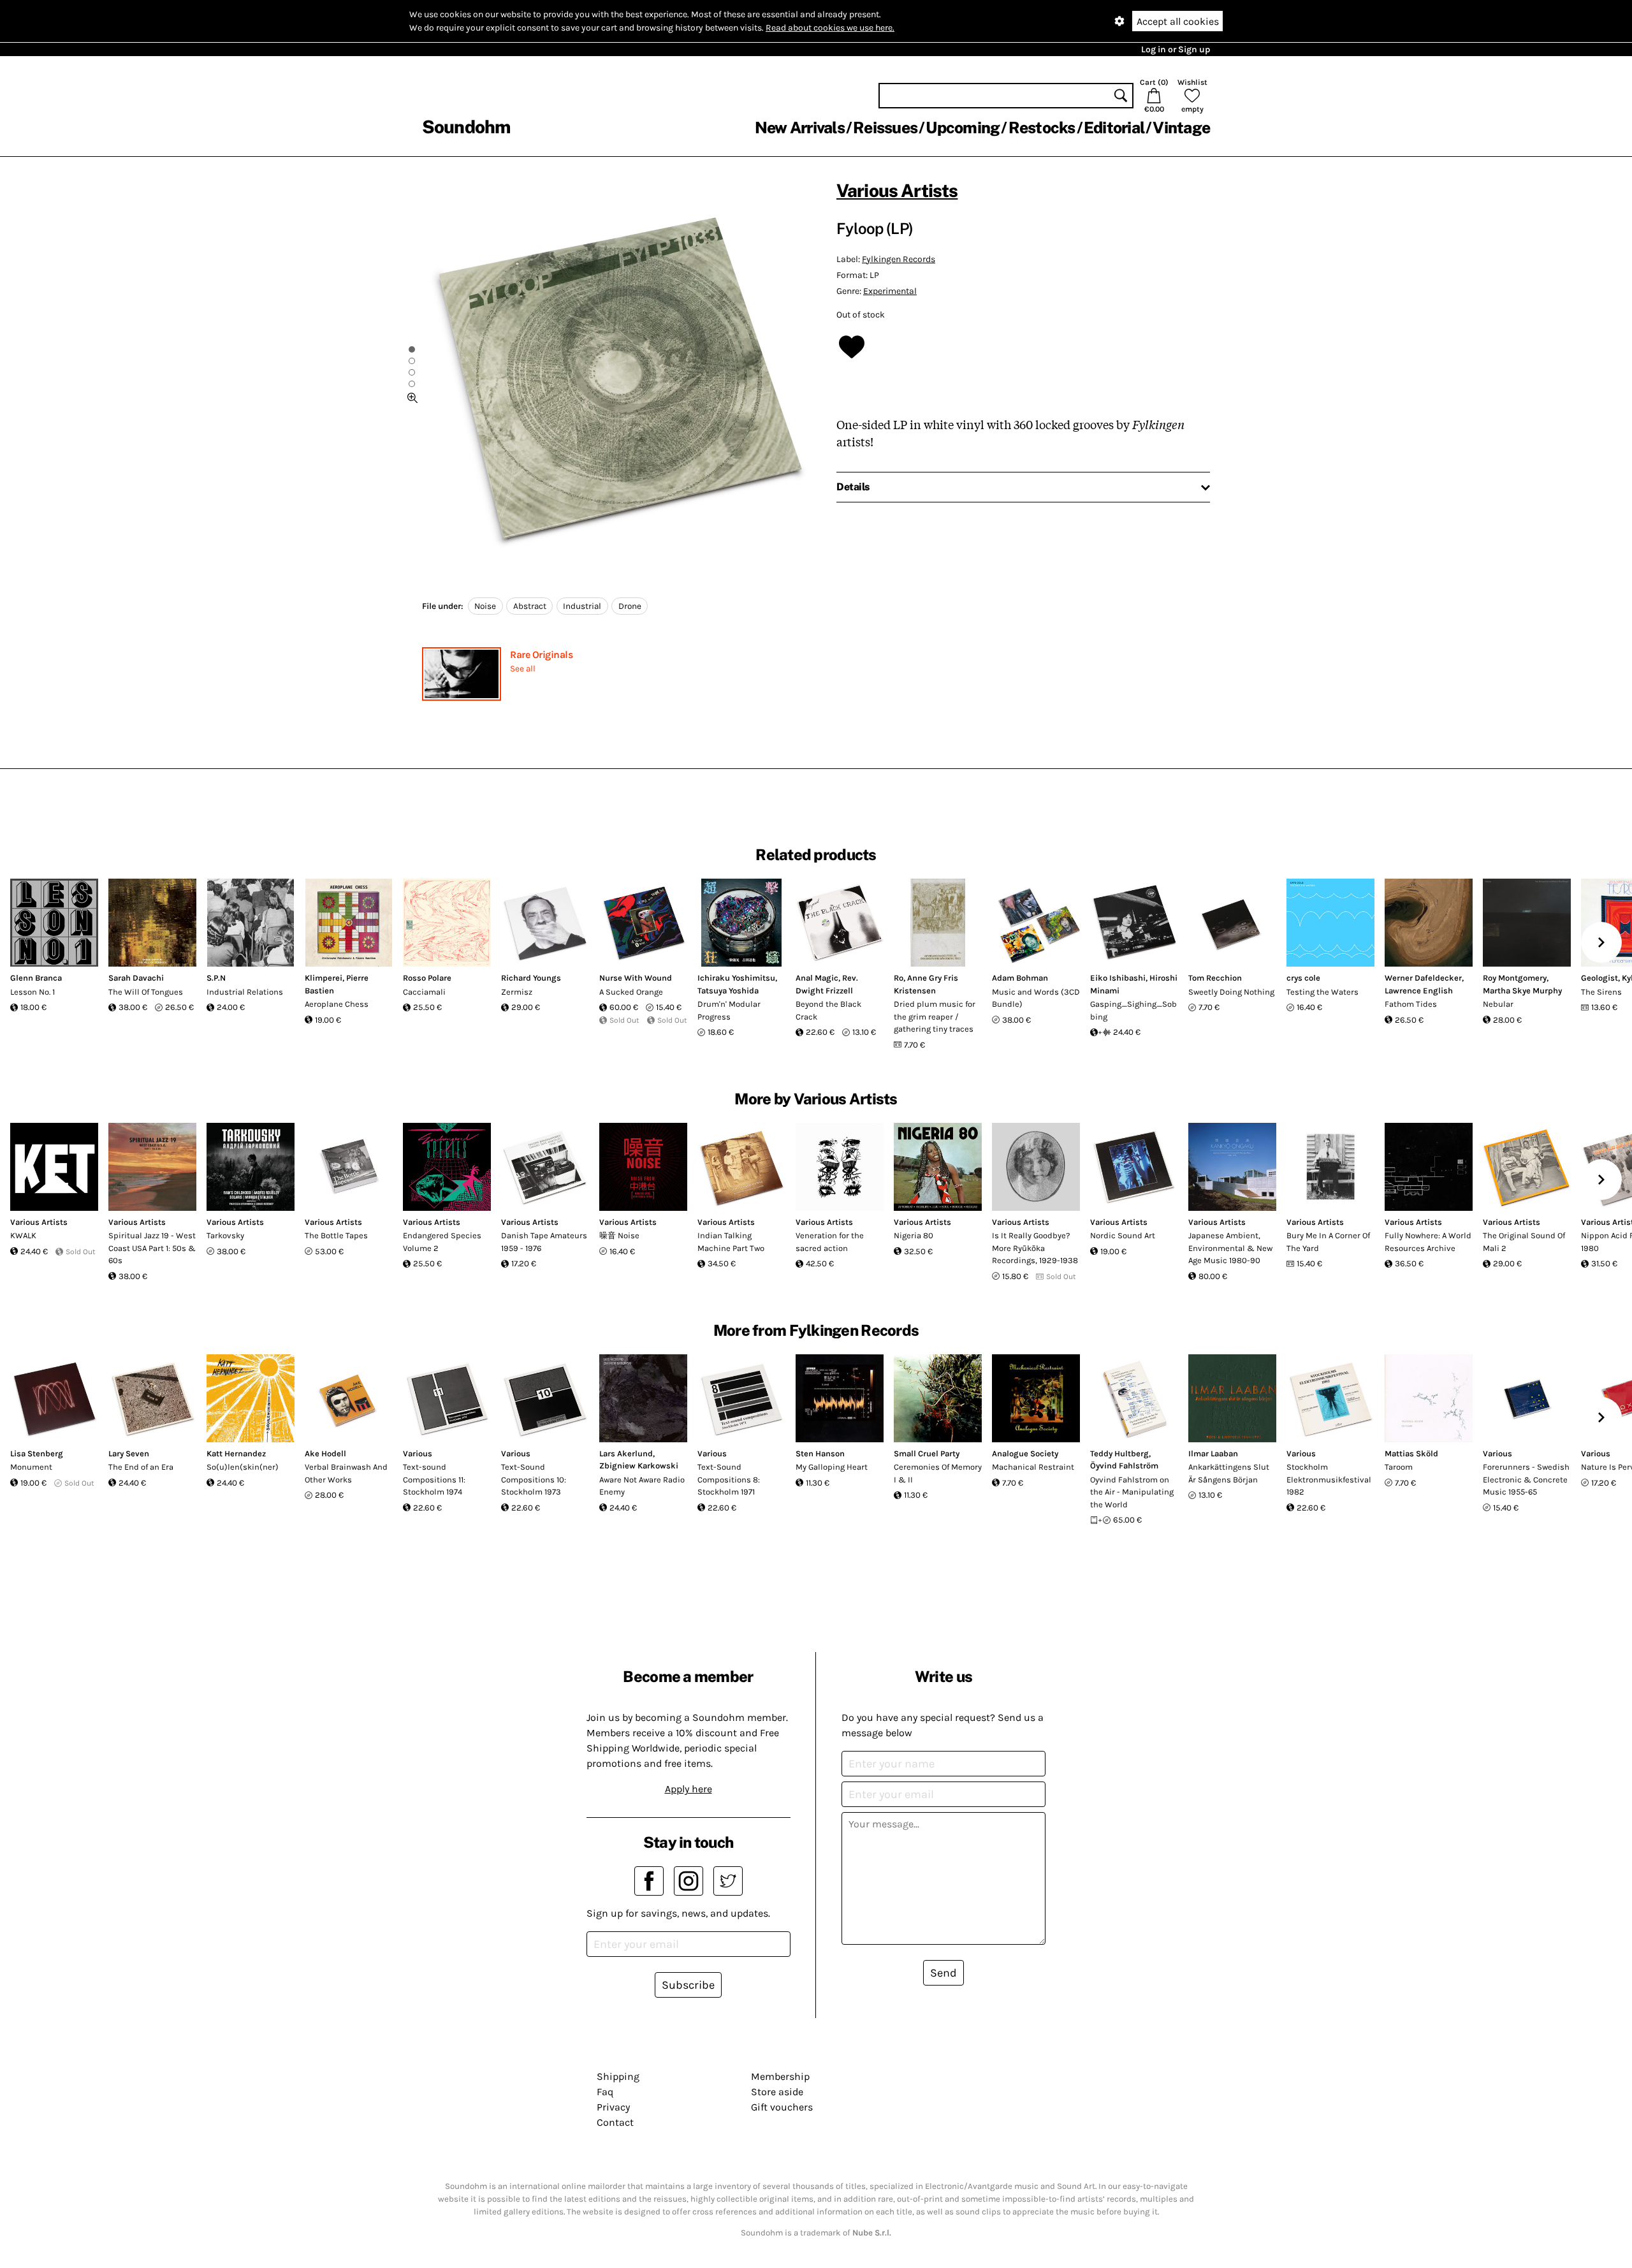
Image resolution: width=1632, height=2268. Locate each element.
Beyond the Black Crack (828, 1010)
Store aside (777, 2092)
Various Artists (897, 190)
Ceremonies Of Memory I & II (938, 1473)
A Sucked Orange (631, 992)
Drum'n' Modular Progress (729, 1010)
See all (523, 669)
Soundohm (466, 127)
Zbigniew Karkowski (639, 1466)
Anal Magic (817, 978)
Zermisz (517, 992)
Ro (899, 978)
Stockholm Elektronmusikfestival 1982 (1329, 1479)
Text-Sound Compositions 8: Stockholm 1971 (729, 1479)
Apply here (688, 1789)
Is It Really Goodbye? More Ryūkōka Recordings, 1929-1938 (1035, 1248)
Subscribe (688, 1985)
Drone (630, 606)
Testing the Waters (1322, 992)
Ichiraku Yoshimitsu (736, 978)
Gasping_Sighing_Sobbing (1133, 1010)
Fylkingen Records (899, 259)
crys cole (1303, 978)
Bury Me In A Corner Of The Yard (1328, 1242)
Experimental (890, 291)
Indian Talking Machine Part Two (731, 1242)
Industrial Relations (245, 992)
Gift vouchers (782, 2107)
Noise (485, 606)
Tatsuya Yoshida (728, 991)
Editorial (1114, 128)
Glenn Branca (36, 978)
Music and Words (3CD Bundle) (1036, 998)
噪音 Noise (619, 1235)
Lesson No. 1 (33, 992)
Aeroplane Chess (337, 1004)
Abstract (530, 606)
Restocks (1042, 128)
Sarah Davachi (136, 978)
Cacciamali (424, 992)
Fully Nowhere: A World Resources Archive (1428, 1242)
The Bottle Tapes (336, 1235)
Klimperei (324, 978)
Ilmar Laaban (1213, 1453)
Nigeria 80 (914, 1235)
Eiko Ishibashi (1118, 978)
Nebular (1498, 1004)
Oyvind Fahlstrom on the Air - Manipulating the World (1132, 1492)
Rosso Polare (427, 978)
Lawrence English (1419, 991)
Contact (615, 2122)
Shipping (618, 2076)
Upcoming (963, 128)
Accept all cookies (1178, 21)
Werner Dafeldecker (1423, 978)
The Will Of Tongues (146, 992)
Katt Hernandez (236, 1453)
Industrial (582, 606)
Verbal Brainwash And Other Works (346, 1473)
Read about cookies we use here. (830, 28)
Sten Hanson (820, 1453)
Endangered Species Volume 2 (442, 1242)
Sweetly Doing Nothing (1231, 992)
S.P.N (216, 978)
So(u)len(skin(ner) (243, 1467)
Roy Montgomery (1515, 978)
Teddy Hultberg (1119, 1453)
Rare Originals (541, 655)
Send (943, 1973)
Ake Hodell (325, 1453)
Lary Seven (129, 1453)
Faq (605, 2092)
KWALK (23, 1235)
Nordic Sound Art (1123, 1235)
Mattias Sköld (1411, 1453)
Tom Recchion (1215, 978)
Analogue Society (1025, 1453)
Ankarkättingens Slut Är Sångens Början (1229, 1473)
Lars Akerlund (626, 1453)
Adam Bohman (1020, 978)
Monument (31, 1467)
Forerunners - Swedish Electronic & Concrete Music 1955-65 (1526, 1479)
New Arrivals (800, 128)
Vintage (1181, 128)
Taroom (1399, 1467)
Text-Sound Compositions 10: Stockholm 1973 (534, 1479)
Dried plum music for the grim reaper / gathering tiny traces (935, 1016)
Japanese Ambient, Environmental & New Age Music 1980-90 (1230, 1248)
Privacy (613, 2107)
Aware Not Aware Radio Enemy (642, 1486)
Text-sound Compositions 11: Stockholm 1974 (434, 1479)
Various (418, 1453)
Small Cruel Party (927, 1453)
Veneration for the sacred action (830, 1242)
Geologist (1599, 978)
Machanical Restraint (1033, 1467)
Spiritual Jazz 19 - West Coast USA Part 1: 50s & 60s (152, 1248)
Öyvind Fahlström (1124, 1466)
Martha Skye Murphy (1522, 991)
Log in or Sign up (1176, 49)
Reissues (885, 128)
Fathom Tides (1411, 1004)
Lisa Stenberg (37, 1453)
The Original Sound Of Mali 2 (1524, 1242)
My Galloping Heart (832, 1467)
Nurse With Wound (636, 978)
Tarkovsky (225, 1235)
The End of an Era (141, 1467)
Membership (780, 2076)
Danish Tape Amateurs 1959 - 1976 (544, 1242)
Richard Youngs (531, 978)
